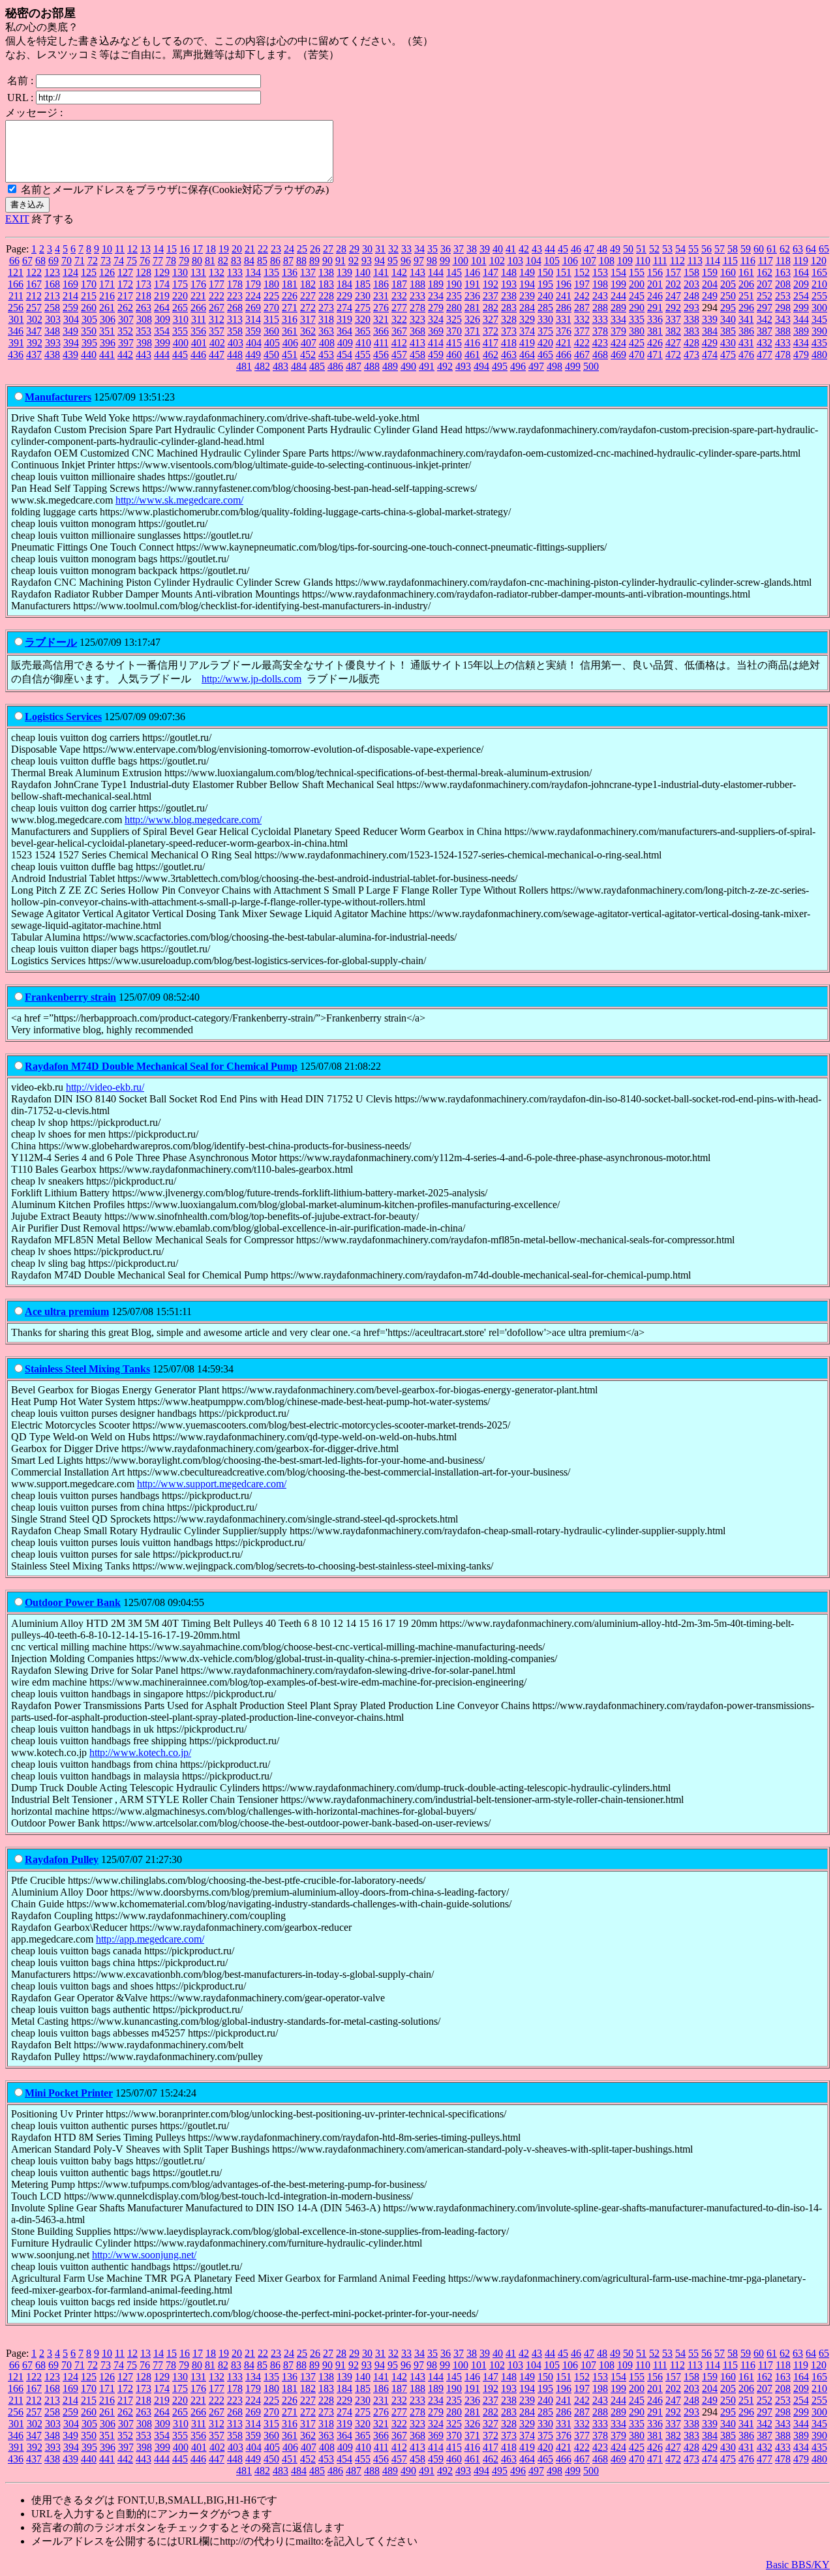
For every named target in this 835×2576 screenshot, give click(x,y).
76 (145, 261)
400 (181, 343)
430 (728, 343)
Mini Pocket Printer (69, 2093)
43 (537, 249)
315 (271, 319)
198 (600, 284)
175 (180, 284)
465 (545, 355)
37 (459, 249)
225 (271, 296)
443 (144, 355)
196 (564, 284)
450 (271, 355)
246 (655, 296)
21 (250, 249)
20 (237, 249)
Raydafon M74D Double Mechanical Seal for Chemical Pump (161, 1066)
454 (344, 355)
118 (783, 261)
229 (344, 296)
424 (618, 343)
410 (363, 343)
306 (108, 319)
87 (288, 261)
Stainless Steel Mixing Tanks (87, 1369)
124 (70, 272)
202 (673, 284)
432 (765, 343)
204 (710, 284)
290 (637, 308)
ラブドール (51, 642)
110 (643, 261)
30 (367, 249)
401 (199, 343)
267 (217, 308)
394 (71, 343)
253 (783, 296)
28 (341, 249)
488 (372, 366)
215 (89, 296)
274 (344, 308)
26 (315, 249)
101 (479, 261)
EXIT (17, 219)
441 (107, 355)
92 (354, 261)
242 (582, 296)
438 (52, 355)
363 (326, 331)
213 (52, 296)
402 (217, 343)
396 (108, 343)
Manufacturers (58, 397)
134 (253, 272)
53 (667, 249)
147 (491, 272)
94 (380, 261)
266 (198, 308)
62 (785, 249)
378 (600, 331)
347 (34, 331)
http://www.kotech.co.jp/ (140, 1752)
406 (290, 343)
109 (625, 261)
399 (162, 343)
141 (381, 272)
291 (655, 308)
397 (126, 343)
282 (491, 308)
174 (162, 284)
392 (35, 343)
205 (728, 284)
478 (783, 355)
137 (308, 272)
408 (327, 343)
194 (527, 284)
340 (728, 319)
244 (618, 296)
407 (309, 343)
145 (454, 272)
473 (691, 355)
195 (545, 284)
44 (550, 249)
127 (125, 272)
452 (308, 355)
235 (454, 296)
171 (107, 284)
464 (527, 355)
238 (509, 296)
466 (564, 355)
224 (253, 296)
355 (180, 331)
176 (198, 284)
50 (628, 249)
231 (381, 296)
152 (582, 272)
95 (393, 261)
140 (363, 272)
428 (691, 343)
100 (461, 261)
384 (710, 331)
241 (564, 296)
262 (125, 308)
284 (527, 308)
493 (463, 366)
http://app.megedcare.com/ (150, 1939)
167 (34, 284)
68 (40, 261)
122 (34, 272)
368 (417, 331)
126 (107, 272)
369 (436, 331)
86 (275, 261)
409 (345, 343)
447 (217, 355)
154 (618, 272)
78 (171, 261)
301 (16, 319)
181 (290, 284)
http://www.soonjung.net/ (144, 2255)
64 (811, 249)
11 (120, 249)
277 (399, 308)
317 (308, 319)
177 (217, 284)
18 (211, 249)
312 (217, 319)
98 (432, 261)
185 (363, 284)
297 (765, 308)
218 (144, 296)
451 (290, 355)
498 (554, 366)
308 (144, 319)
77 (158, 261)
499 (573, 366)
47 (589, 249)
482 (262, 366)
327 (491, 319)
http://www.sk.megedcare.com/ (179, 500)
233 (417, 296)
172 (125, 284)
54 (680, 249)
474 (710, 355)
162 (765, 272)
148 (509, 272)
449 (253, 355)
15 (172, 249)
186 (381, 284)
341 (746, 319)
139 (344, 272)
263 (144, 308)
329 (527, 319)
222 (217, 296)
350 (89, 331)
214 (70, 296)
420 (545, 343)
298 (783, 308)
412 (399, 343)
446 (198, 355)
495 (500, 366)
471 (655, 355)
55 (693, 249)
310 (181, 319)
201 (655, 284)
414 (436, 343)
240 (545, 296)
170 (89, 284)
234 (436, 296)
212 (34, 296)
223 (235, 296)
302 (35, 319)
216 (107, 296)
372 (491, 331)
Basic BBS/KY (798, 2565)
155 (637, 272)
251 (746, 296)
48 (602, 249)
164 (801, 272)
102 (497, 261)
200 (637, 284)
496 (518, 366)
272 (308, 308)
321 (381, 319)
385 (728, 331)
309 (162, 319)
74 (119, 261)
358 (235, 331)
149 (527, 272)
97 (419, 261)
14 (159, 249)
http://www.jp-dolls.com (251, 679)
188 (417, 284)
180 (271, 284)
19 (224, 249)
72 (93, 261)
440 (89, 355)
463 (509, 355)
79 (184, 261)
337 (673, 319)
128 (144, 272)
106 (570, 261)
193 (509, 284)
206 (746, 284)
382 (673, 331)
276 (381, 308)
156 (655, 272)
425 (637, 343)
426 (655, 343)
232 (399, 296)
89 (314, 261)
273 (326, 308)
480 (819, 355)
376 (564, 331)
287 (582, 308)
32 (393, 249)
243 (600, 296)
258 (52, 308)
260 (89, 308)
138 (326, 272)
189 (436, 284)
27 (328, 249)
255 (819, 296)
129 (162, 272)
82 (223, 261)
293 (691, 308)
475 (728, 355)
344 (801, 319)
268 (235, 308)
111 (660, 261)
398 (144, 343)
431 (746, 343)
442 (125, 355)
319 (344, 319)
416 (472, 343)
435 (819, 343)
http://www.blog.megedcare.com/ (193, 820)
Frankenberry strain (70, 997)
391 (16, 343)
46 (576, 249)
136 (290, 272)
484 (299, 366)
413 (417, 343)
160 (728, 272)
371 (472, 331)
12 (132, 249)
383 (691, 331)
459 (436, 355)
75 (132, 261)
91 (341, 261)
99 (445, 261)
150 (545, 272)
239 (527, 296)
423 (600, 343)
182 (308, 284)
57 (720, 249)
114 (713, 261)
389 (801, 331)
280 (454, 308)
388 (783, 331)
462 (491, 355)
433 (783, 343)
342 (765, 319)
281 (472, 308)
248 (691, 296)
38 (472, 249)
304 (71, 319)
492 (445, 366)
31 (380, 249)
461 (472, 355)
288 (600, 308)
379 (618, 331)
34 (419, 249)
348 (52, 331)
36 (446, 249)
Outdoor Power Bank (73, 1602)
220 (180, 296)
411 (381, 343)
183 (326, 284)
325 (454, 319)
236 (472, 296)
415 (454, 343)
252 (765, 296)
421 (564, 343)
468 (600, 355)
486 (335, 366)
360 (271, 331)
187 (399, 284)
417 (491, 343)
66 (14, 261)
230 (363, 296)
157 (673, 272)
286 (564, 308)
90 (327, 261)
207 (765, 284)
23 (276, 249)
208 (783, 284)
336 (655, 319)
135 (271, 272)
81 (210, 261)
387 (765, 331)
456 (381, 355)
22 (263, 249)
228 (326, 296)
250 (728, 296)
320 (363, 319)
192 (491, 284)
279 (436, 308)
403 (235, 343)
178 (235, 284)
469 (618, 355)
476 (746, 355)
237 (491, 296)
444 (162, 355)
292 (673, 308)
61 (772, 249)
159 (710, 272)
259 (70, 308)
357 (217, 331)
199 (618, 284)
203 (691, 284)
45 (563, 249)
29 (354, 249)
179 (253, 284)
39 (485, 249)
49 (615, 249)
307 (126, 319)
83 (236, 261)
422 (582, 343)
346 (16, 331)
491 (427, 366)
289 (618, 308)
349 (70, 331)
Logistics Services (63, 717)
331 (564, 319)
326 (472, 319)
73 (106, 261)
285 (545, 308)
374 (527, 331)
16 (185, 249)
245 (637, 296)
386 (746, 331)
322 (399, 319)
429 (710, 343)
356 (198, 331)
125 (89, 272)
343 (783, 319)
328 (509, 319)
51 (641, 249)
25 (302, 249)
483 (281, 366)
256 (16, 308)
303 (53, 319)
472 (673, 355)
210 (819, 284)
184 (344, 284)
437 (34, 355)
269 (253, 308)
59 (746, 249)
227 (308, 296)
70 (67, 261)
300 (819, 308)
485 (317, 366)
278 (417, 308)
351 (107, 331)
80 (197, 261)
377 (582, 331)
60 (759, 249)
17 (198, 249)
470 (637, 355)
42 (524, 249)
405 (272, 343)
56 (706, 249)
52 (654, 249)
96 (406, 261)
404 (254, 343)
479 (801, 355)
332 (582, 319)
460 (454, 355)
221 (198, 296)
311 (199, 319)
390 (819, 331)
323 (417, 319)
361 (290, 331)
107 (588, 261)
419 (527, 343)
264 (162, 308)
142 (399, 272)
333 (600, 319)
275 (363, 308)
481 (244, 366)
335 (637, 319)
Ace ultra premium (67, 1311)
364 (344, 331)
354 (162, 331)
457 (399, 355)
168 (52, 284)
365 (363, 331)
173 (144, 284)
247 (673, 296)
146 (472, 272)
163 (783, 272)
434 (801, 343)
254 (801, 296)
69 (53, 261)
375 (545, 331)
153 (600, 272)
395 (89, 343)
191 (472, 284)
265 (180, 308)
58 (733, 249)
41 (511, 249)
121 (16, 272)
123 (52, 272)
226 (290, 296)
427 (673, 343)
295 (728, 308)
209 (801, 284)
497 (536, 366)
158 (691, 272)
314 (253, 319)
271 (290, 308)
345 (819, 319)
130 (180, 272)
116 (748, 261)
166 (16, 284)
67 (27, 261)
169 (70, 284)
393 (53, 343)
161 (746, 272)
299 (801, 308)
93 (367, 261)
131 (198, 272)
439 (70, 355)
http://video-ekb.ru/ (105, 1087)
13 (145, 249)
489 (390, 366)
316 (290, 319)
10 (107, 249)
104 (534, 261)
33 (406, 249)
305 (89, 319)
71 (80, 261)
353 (144, 331)
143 (417, 272)
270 (271, 308)
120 (819, 261)
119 (801, 261)
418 (509, 343)
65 (824, 249)
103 (515, 261)
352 (125, 331)
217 (125, 296)
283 (509, 308)
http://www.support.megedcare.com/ (212, 1484)
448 (235, 355)
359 (253, 331)
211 (16, 296)
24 (289, 249)
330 (545, 319)
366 (381, 331)
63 (798, 249)
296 (746, 308)
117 (766, 261)
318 (326, 319)
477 (765, 355)
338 (691, 319)
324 (436, 319)
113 (695, 261)
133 (235, 272)
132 (217, 272)
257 (34, 308)
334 (618, 319)
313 (235, 319)
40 (498, 249)
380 (637, 331)
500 (591, 366)
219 (162, 296)
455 (363, 355)
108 (607, 261)
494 (481, 366)
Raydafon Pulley (62, 1859)
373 (509, 331)
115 (730, 261)
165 (819, 272)
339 (710, 319)
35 (433, 249)
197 (582, 284)
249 (710, 296)
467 (582, 355)
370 (454, 331)
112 (677, 261)
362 (308, 331)
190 (454, 284)
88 (301, 261)
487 (354, 366)
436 (16, 355)
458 (417, 355)
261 (107, 308)
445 (180, 355)
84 (249, 261)
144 (436, 272)
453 (326, 355)
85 (262, 261)
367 (399, 331)
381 (655, 331)
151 (564, 272)
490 (408, 366)
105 (552, 261)
